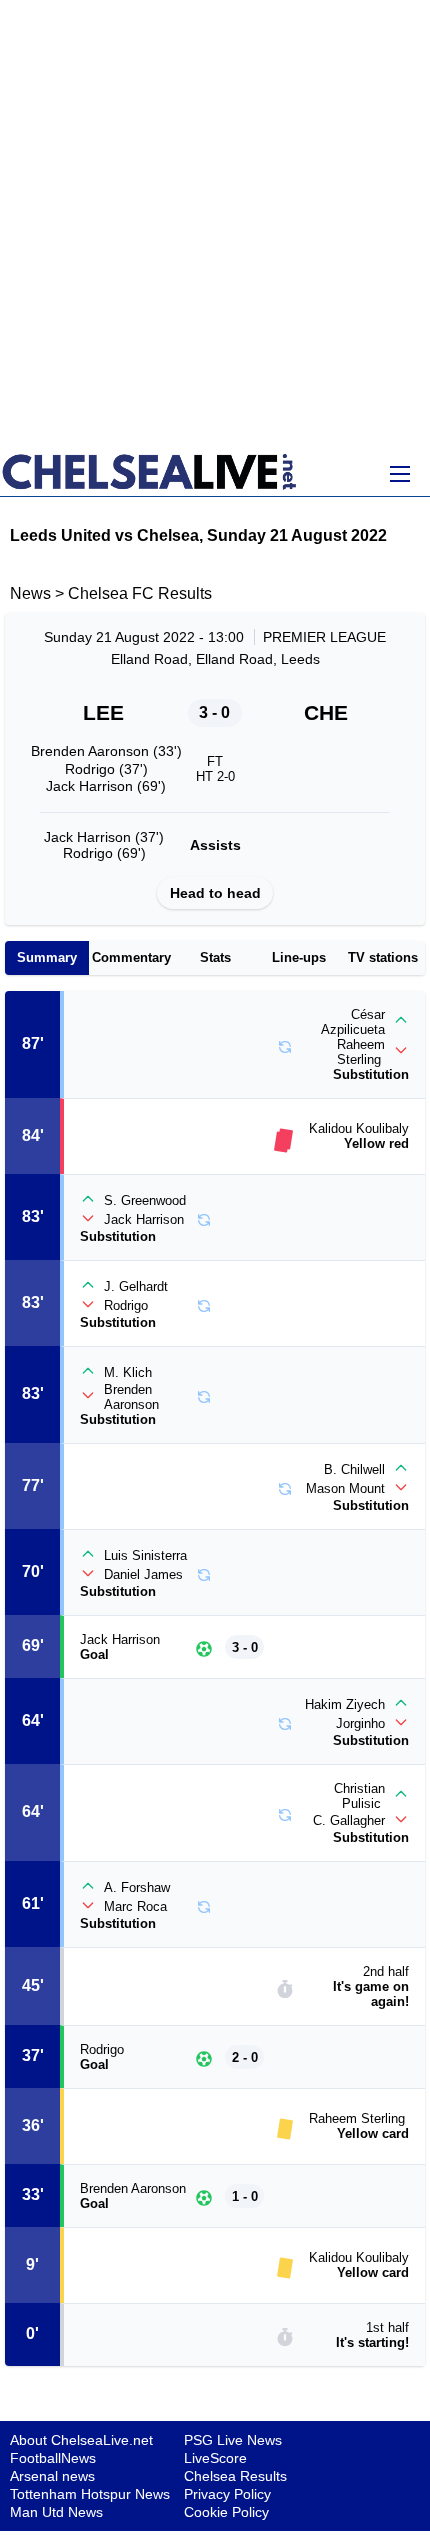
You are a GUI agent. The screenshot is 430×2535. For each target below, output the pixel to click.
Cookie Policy (226, 2512)
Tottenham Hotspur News (90, 2494)
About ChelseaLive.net (81, 2440)
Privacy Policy (227, 2494)
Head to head (215, 893)
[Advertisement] (215, 225)
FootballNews (53, 2458)
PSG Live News (233, 2440)
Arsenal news (52, 2476)
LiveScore (215, 2458)
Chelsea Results (235, 2476)
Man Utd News (56, 2512)
